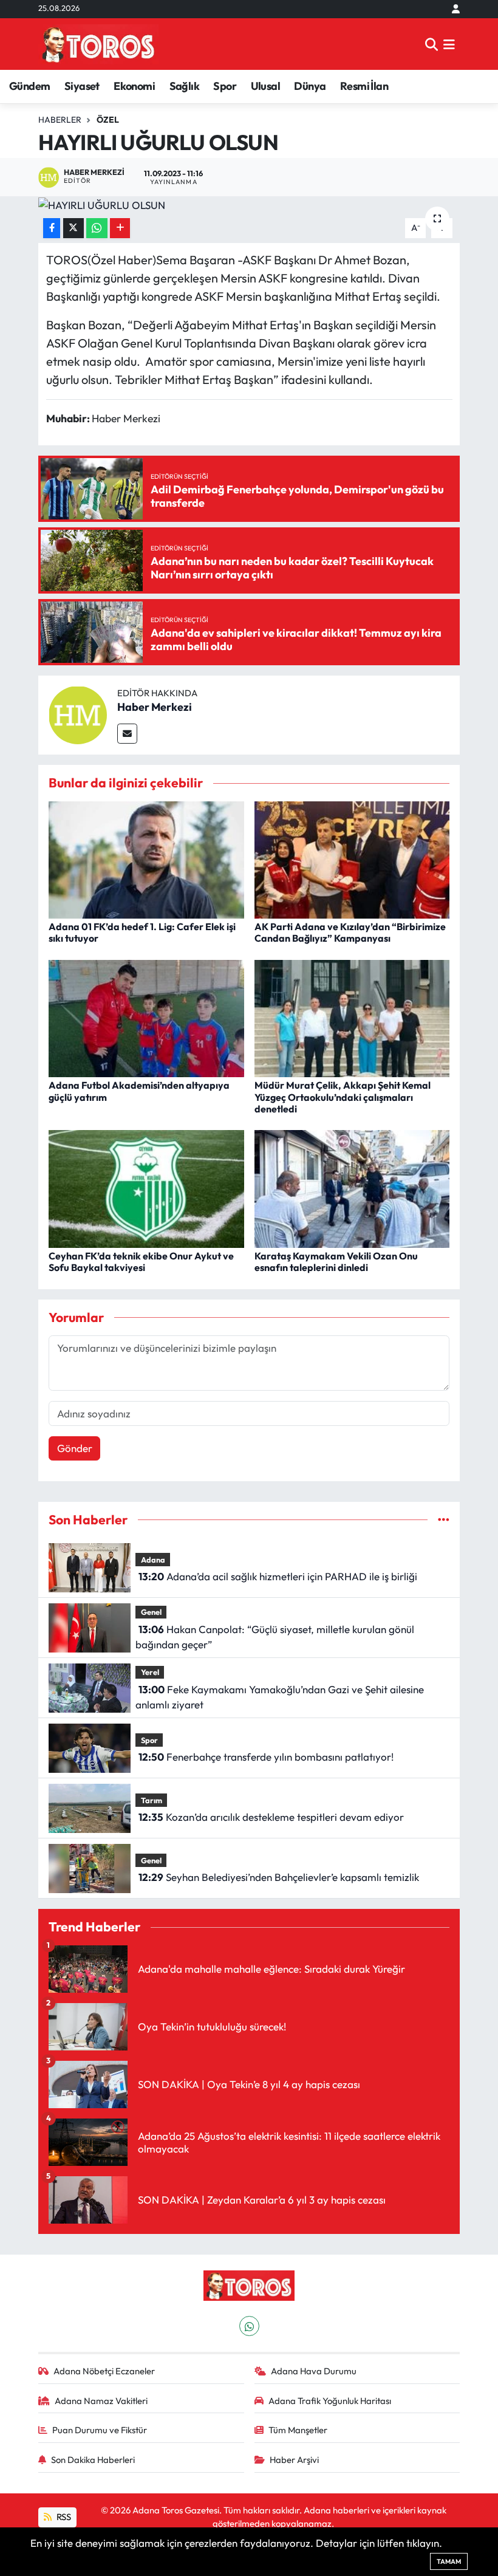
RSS (63, 2517)
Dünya (310, 86)
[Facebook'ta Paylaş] (52, 228)
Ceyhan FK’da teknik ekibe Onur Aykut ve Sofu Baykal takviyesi (141, 1262)
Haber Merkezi (155, 707)
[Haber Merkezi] (78, 714)
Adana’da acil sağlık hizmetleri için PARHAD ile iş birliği (278, 1576)
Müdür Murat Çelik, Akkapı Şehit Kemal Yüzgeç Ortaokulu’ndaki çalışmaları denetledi (343, 1097)
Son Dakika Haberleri (93, 2460)
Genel (151, 1612)
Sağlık (184, 86)
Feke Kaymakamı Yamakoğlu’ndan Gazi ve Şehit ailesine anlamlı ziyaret (279, 1697)
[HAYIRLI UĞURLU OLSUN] (249, 205)
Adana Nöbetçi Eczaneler (104, 2371)
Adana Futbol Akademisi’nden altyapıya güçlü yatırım (139, 1091)
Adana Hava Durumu (314, 2371)
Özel (108, 120)
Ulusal (265, 86)
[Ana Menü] (449, 44)
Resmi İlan (364, 86)
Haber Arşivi (294, 2460)
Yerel (150, 1672)
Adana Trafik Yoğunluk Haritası (330, 2401)
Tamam (449, 2561)
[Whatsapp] (249, 2326)
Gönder (75, 1448)
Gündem (29, 86)
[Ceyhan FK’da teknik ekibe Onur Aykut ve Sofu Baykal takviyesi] (146, 1187)
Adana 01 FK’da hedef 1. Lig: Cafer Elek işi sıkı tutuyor (142, 932)
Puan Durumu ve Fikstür (100, 2430)
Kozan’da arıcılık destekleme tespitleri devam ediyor (271, 1817)
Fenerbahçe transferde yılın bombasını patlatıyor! (266, 1757)
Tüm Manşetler (298, 2430)
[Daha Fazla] (120, 228)
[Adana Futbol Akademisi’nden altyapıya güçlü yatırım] (146, 1017)
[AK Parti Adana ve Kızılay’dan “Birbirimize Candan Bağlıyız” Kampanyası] (352, 859)
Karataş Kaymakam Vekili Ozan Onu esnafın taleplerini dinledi (336, 1262)
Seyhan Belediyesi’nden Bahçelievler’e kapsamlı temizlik (279, 1877)
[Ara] (431, 44)
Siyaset (82, 86)
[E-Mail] (127, 734)
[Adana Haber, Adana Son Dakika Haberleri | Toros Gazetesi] (98, 44)
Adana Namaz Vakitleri (101, 2401)
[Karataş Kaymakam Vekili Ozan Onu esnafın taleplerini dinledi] (352, 1187)
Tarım (152, 1800)
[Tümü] (444, 1520)
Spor (225, 86)
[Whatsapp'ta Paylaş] (97, 228)
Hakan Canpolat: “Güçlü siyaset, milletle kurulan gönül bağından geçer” (275, 1637)
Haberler (60, 120)
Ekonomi (134, 86)
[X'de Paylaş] (73, 228)
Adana (153, 1560)
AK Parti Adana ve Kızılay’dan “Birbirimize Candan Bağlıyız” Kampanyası (350, 932)
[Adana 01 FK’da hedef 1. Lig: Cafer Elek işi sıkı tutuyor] (146, 859)
